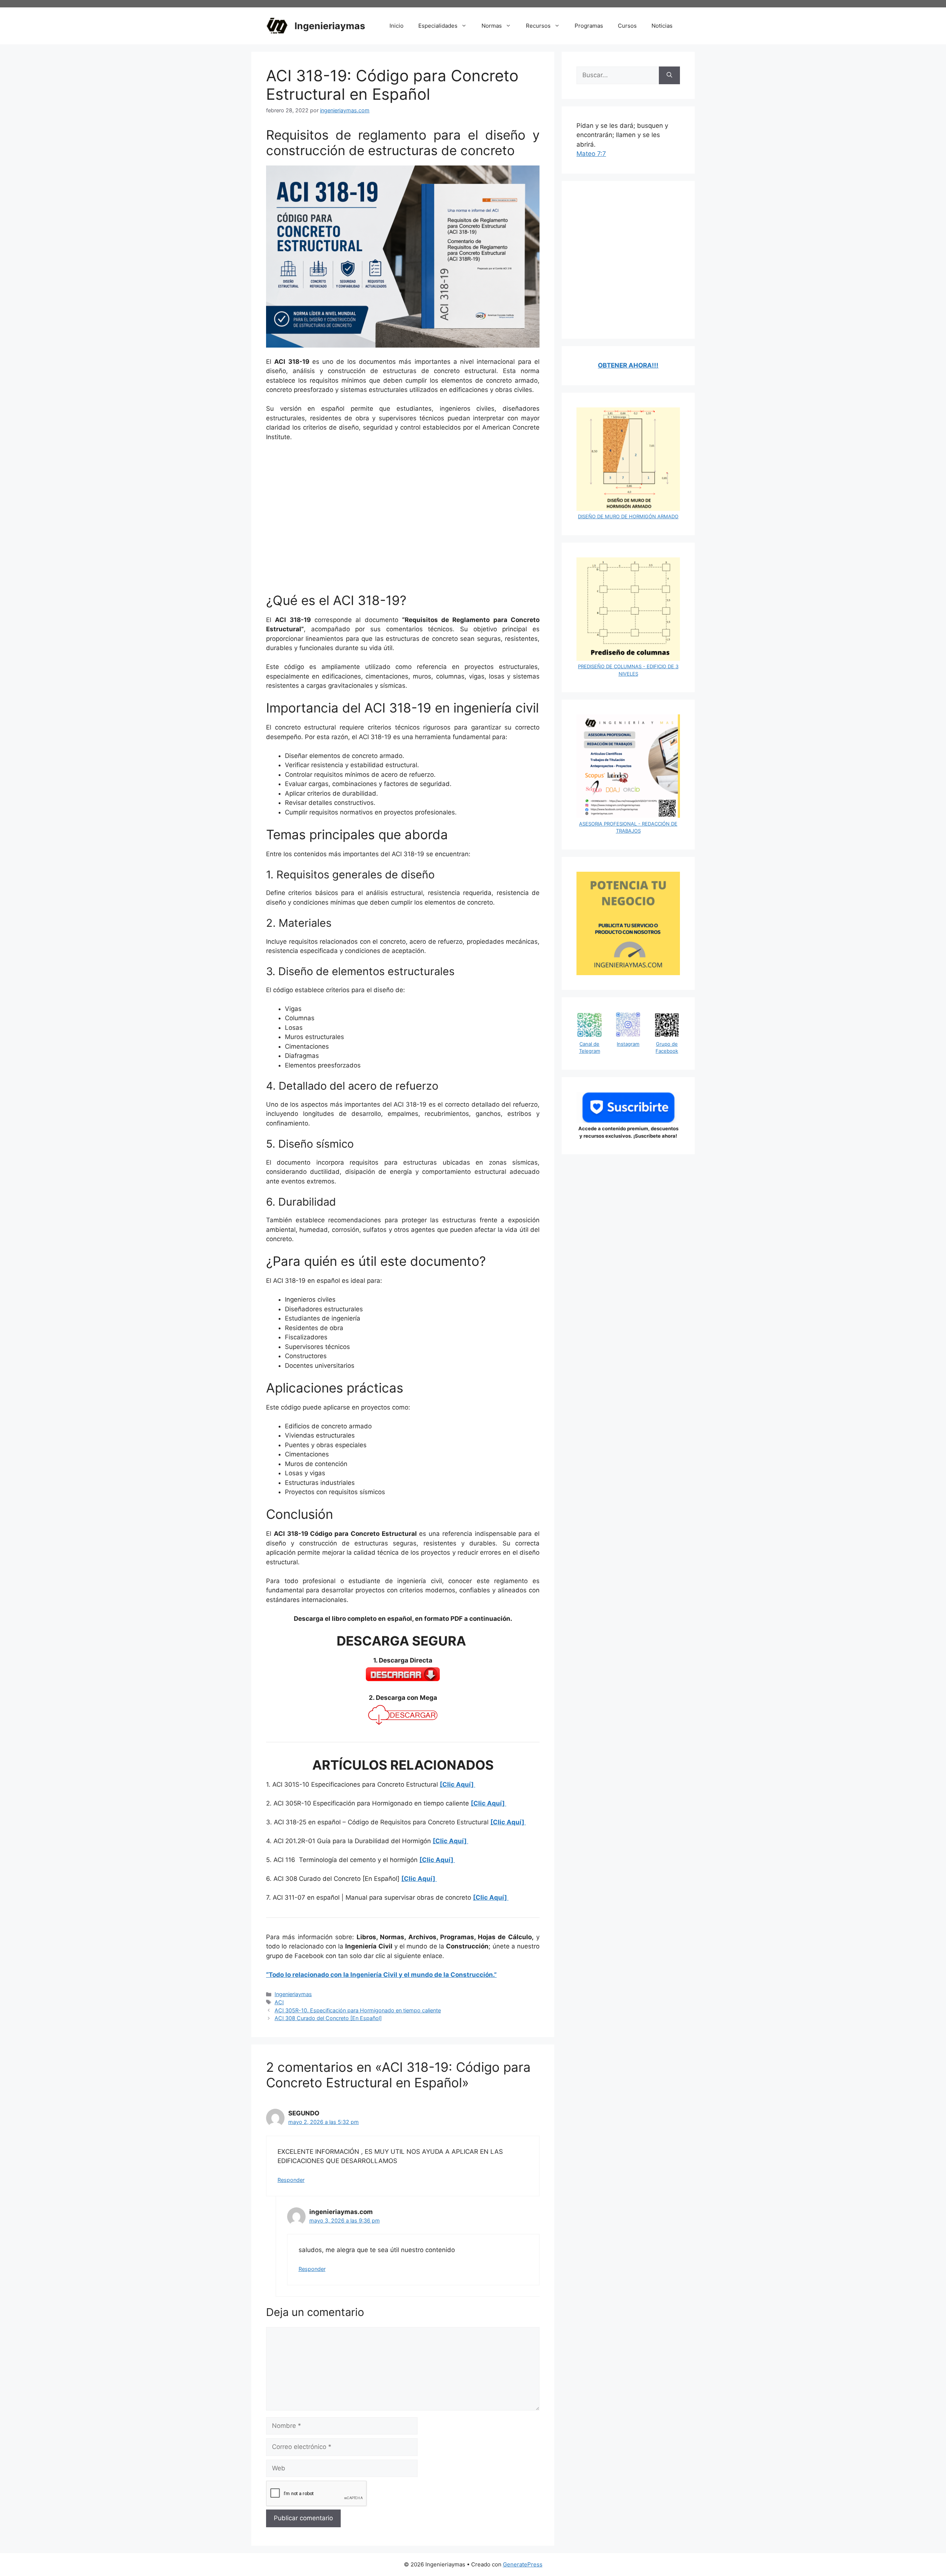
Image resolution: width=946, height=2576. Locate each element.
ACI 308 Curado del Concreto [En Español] (328, 2018)
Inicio (397, 26)
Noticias (662, 26)
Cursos (627, 26)
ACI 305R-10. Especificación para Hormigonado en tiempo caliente (358, 2010)
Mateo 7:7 (591, 154)
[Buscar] (669, 75)
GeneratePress (523, 2564)
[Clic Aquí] (457, 1784)
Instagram (628, 1044)
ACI (279, 2002)
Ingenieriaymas (330, 26)
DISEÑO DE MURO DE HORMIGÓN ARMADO (628, 516)
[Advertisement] (403, 522)
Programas (589, 26)
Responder (291, 2180)
